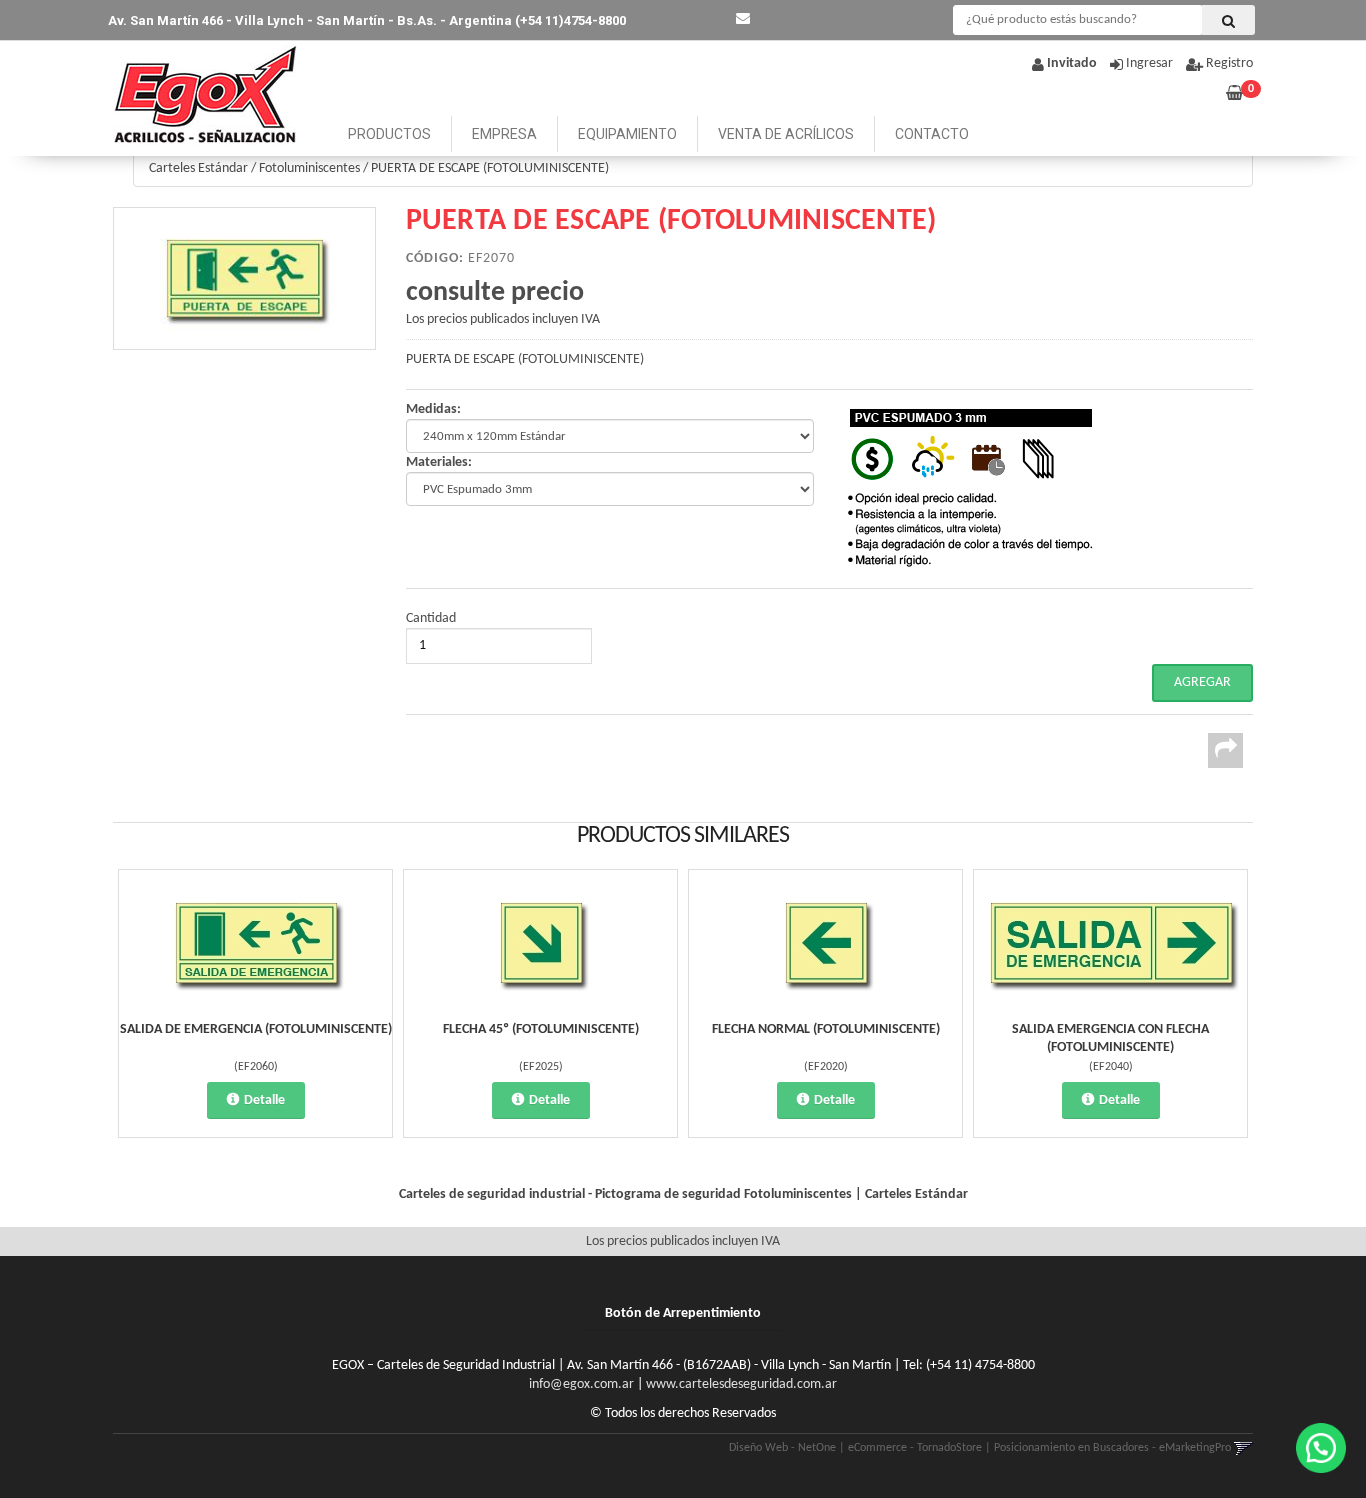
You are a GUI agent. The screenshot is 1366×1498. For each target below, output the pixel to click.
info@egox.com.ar (581, 1384)
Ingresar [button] (1149, 63)
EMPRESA (504, 134)
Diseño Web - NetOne (782, 1448)
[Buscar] (1228, 20)
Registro (1228, 63)
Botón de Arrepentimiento (683, 1313)
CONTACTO (932, 134)
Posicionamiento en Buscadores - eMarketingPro (1112, 1448)
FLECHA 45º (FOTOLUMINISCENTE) (541, 1029)
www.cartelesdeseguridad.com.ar (741, 1384)
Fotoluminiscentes (309, 168)
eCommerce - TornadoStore (915, 1448)
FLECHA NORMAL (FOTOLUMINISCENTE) (826, 1029)
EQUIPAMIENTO (627, 134)
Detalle (264, 1100)
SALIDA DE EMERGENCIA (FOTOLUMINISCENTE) (256, 1029)
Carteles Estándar (198, 168)
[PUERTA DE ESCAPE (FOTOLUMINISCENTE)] (244, 278)
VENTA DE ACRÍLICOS (786, 134)
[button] (743, 19)
